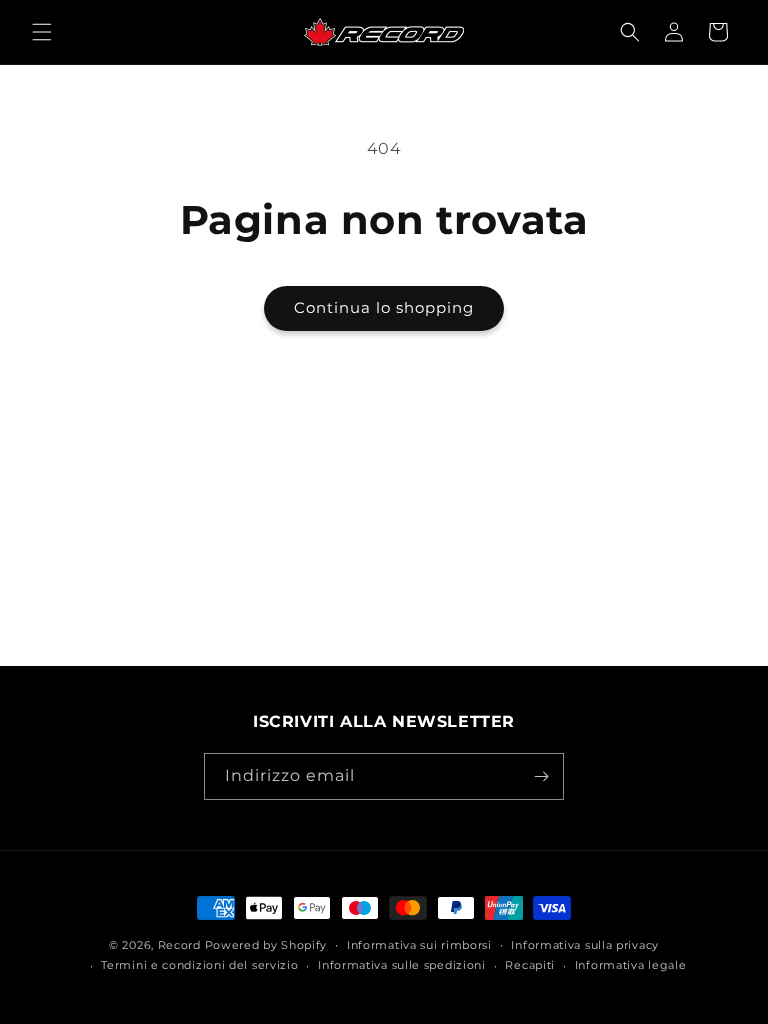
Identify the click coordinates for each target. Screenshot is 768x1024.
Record (179, 945)
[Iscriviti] (541, 776)
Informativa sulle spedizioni (402, 965)
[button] (42, 32)
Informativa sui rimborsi (419, 945)
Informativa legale (631, 965)
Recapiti (530, 965)
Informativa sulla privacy (585, 945)
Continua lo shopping (384, 307)
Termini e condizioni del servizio (199, 965)
